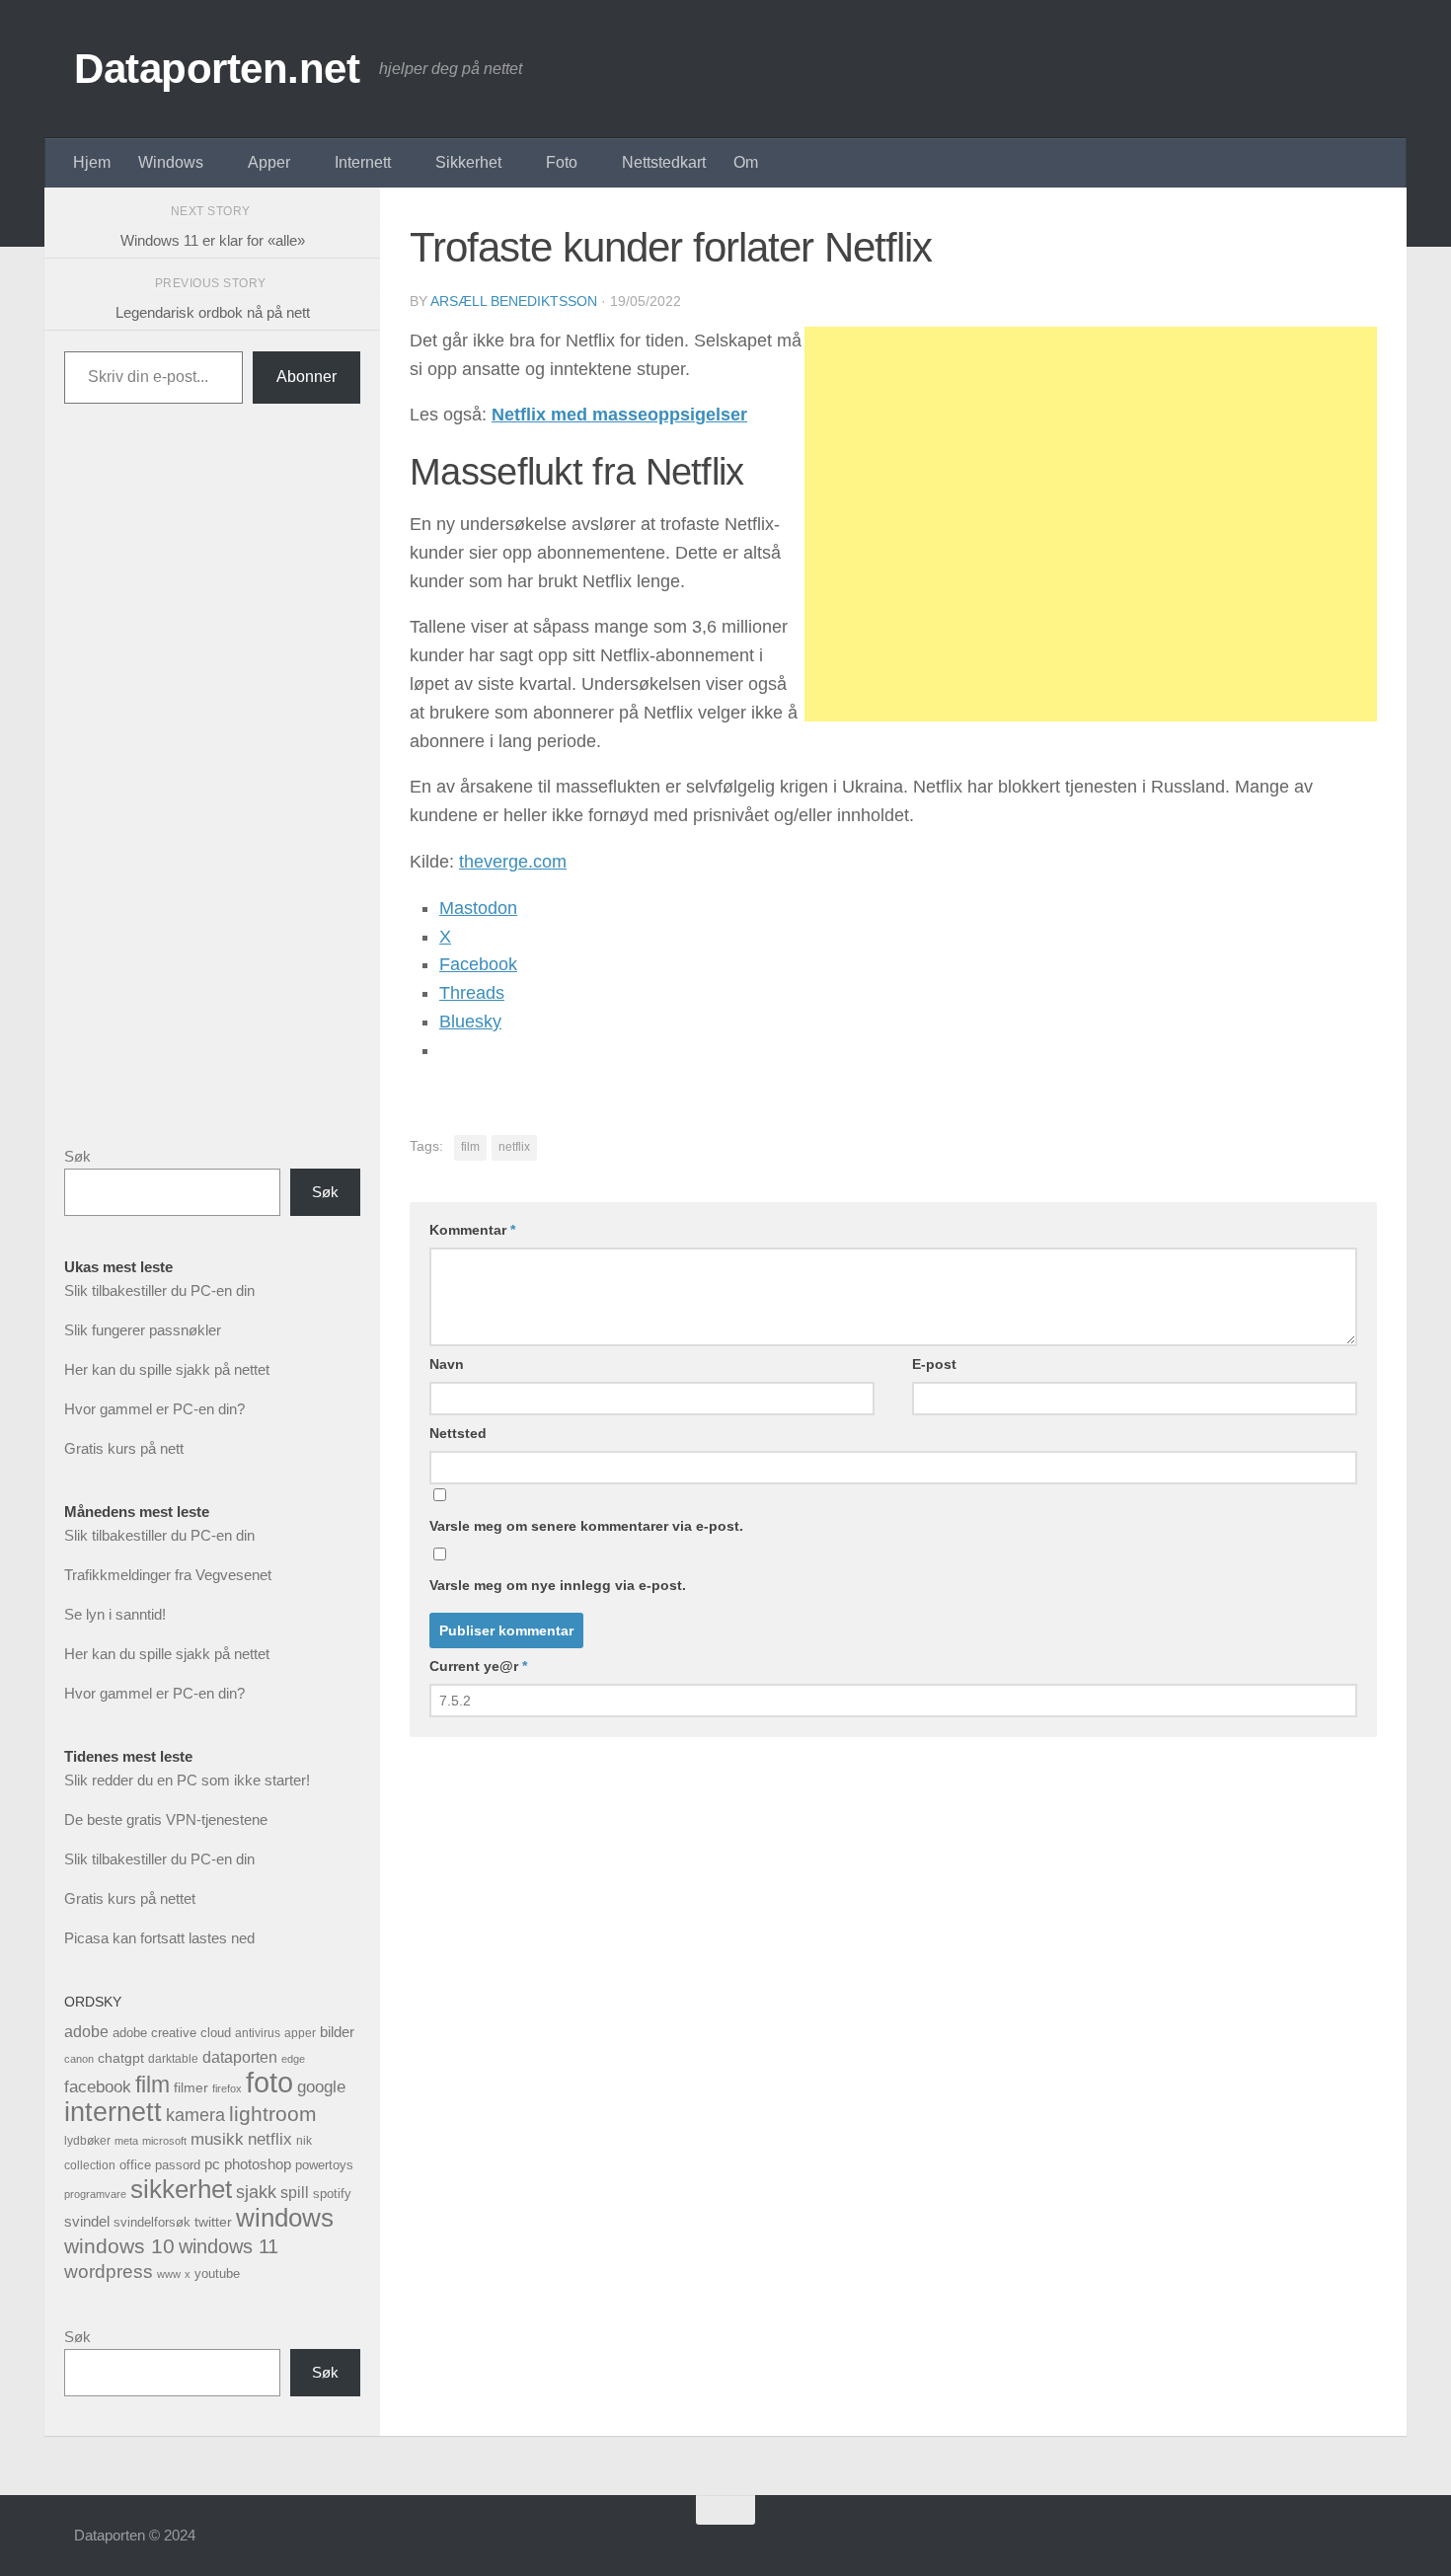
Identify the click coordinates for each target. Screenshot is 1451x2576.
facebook (98, 2087)
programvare (95, 2194)
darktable (173, 2059)
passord (178, 2165)
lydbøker (87, 2141)
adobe (86, 2031)
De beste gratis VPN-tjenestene (166, 1819)
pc (212, 2164)
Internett (363, 162)
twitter (213, 2222)
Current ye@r (478, 1666)
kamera (195, 2115)
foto (269, 2082)
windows (285, 2218)
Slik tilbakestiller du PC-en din (159, 1290)
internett (113, 2112)
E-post (934, 1364)
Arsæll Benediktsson (514, 301)
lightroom (273, 2114)
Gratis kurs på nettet (130, 1898)
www (169, 2274)
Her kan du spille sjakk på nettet (167, 1369)
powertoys (324, 2165)
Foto (562, 162)
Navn (447, 1364)
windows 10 (119, 2246)
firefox (227, 2088)
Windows (171, 162)
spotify (332, 2194)
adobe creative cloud (172, 2033)
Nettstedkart (664, 162)
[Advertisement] (1091, 524)
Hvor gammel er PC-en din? (154, 1409)
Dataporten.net (217, 69)
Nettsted (458, 1433)
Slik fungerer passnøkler (143, 1330)
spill (295, 2192)
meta (126, 2141)
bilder (337, 2032)
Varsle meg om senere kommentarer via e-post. (586, 1526)
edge (293, 2059)
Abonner (306, 377)
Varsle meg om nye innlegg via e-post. (558, 1585)
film (470, 1147)
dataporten (240, 2057)
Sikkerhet (468, 162)
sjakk (256, 2192)
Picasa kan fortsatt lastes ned (159, 1938)
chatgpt (121, 2058)
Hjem (92, 162)
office (135, 2165)
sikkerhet (181, 2189)
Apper (269, 162)
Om (746, 162)
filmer (191, 2088)
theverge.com (513, 862)
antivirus (258, 2033)
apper (300, 2033)
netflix (514, 1147)
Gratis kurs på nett (124, 1448)
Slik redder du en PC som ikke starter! (187, 1780)
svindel (87, 2221)
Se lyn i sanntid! (115, 1614)
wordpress (109, 2272)
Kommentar (472, 1230)
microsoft (164, 2141)
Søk (77, 1156)
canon (79, 2059)
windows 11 (229, 2246)
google (321, 2087)
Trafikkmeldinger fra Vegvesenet (168, 1575)
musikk (217, 2139)
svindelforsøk (152, 2222)
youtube (217, 2273)
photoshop (258, 2164)
